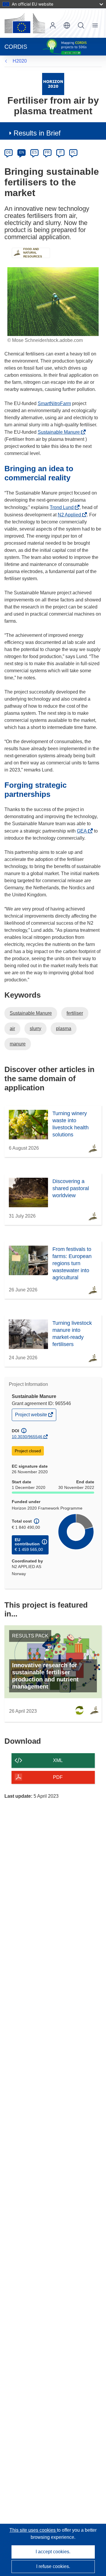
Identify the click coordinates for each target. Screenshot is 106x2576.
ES (34, 152)
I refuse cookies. (53, 2566)
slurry (35, 1028)
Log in (53, 25)
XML (58, 1760)
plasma (64, 1028)
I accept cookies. (53, 2552)
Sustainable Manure (60, 432)
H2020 (20, 61)
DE (9, 152)
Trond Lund (63, 507)
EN (22, 152)
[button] (67, 25)
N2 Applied (71, 515)
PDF (58, 1777)
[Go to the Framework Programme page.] (53, 84)
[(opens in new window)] (25, 23)
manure (18, 1044)
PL (73, 152)
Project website (32, 1416)
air (12, 1028)
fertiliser (75, 1013)
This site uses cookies (33, 2530)
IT (60, 152)
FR (47, 152)
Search (81, 25)
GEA (83, 831)
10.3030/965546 (27, 1437)
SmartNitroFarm (54, 403)
